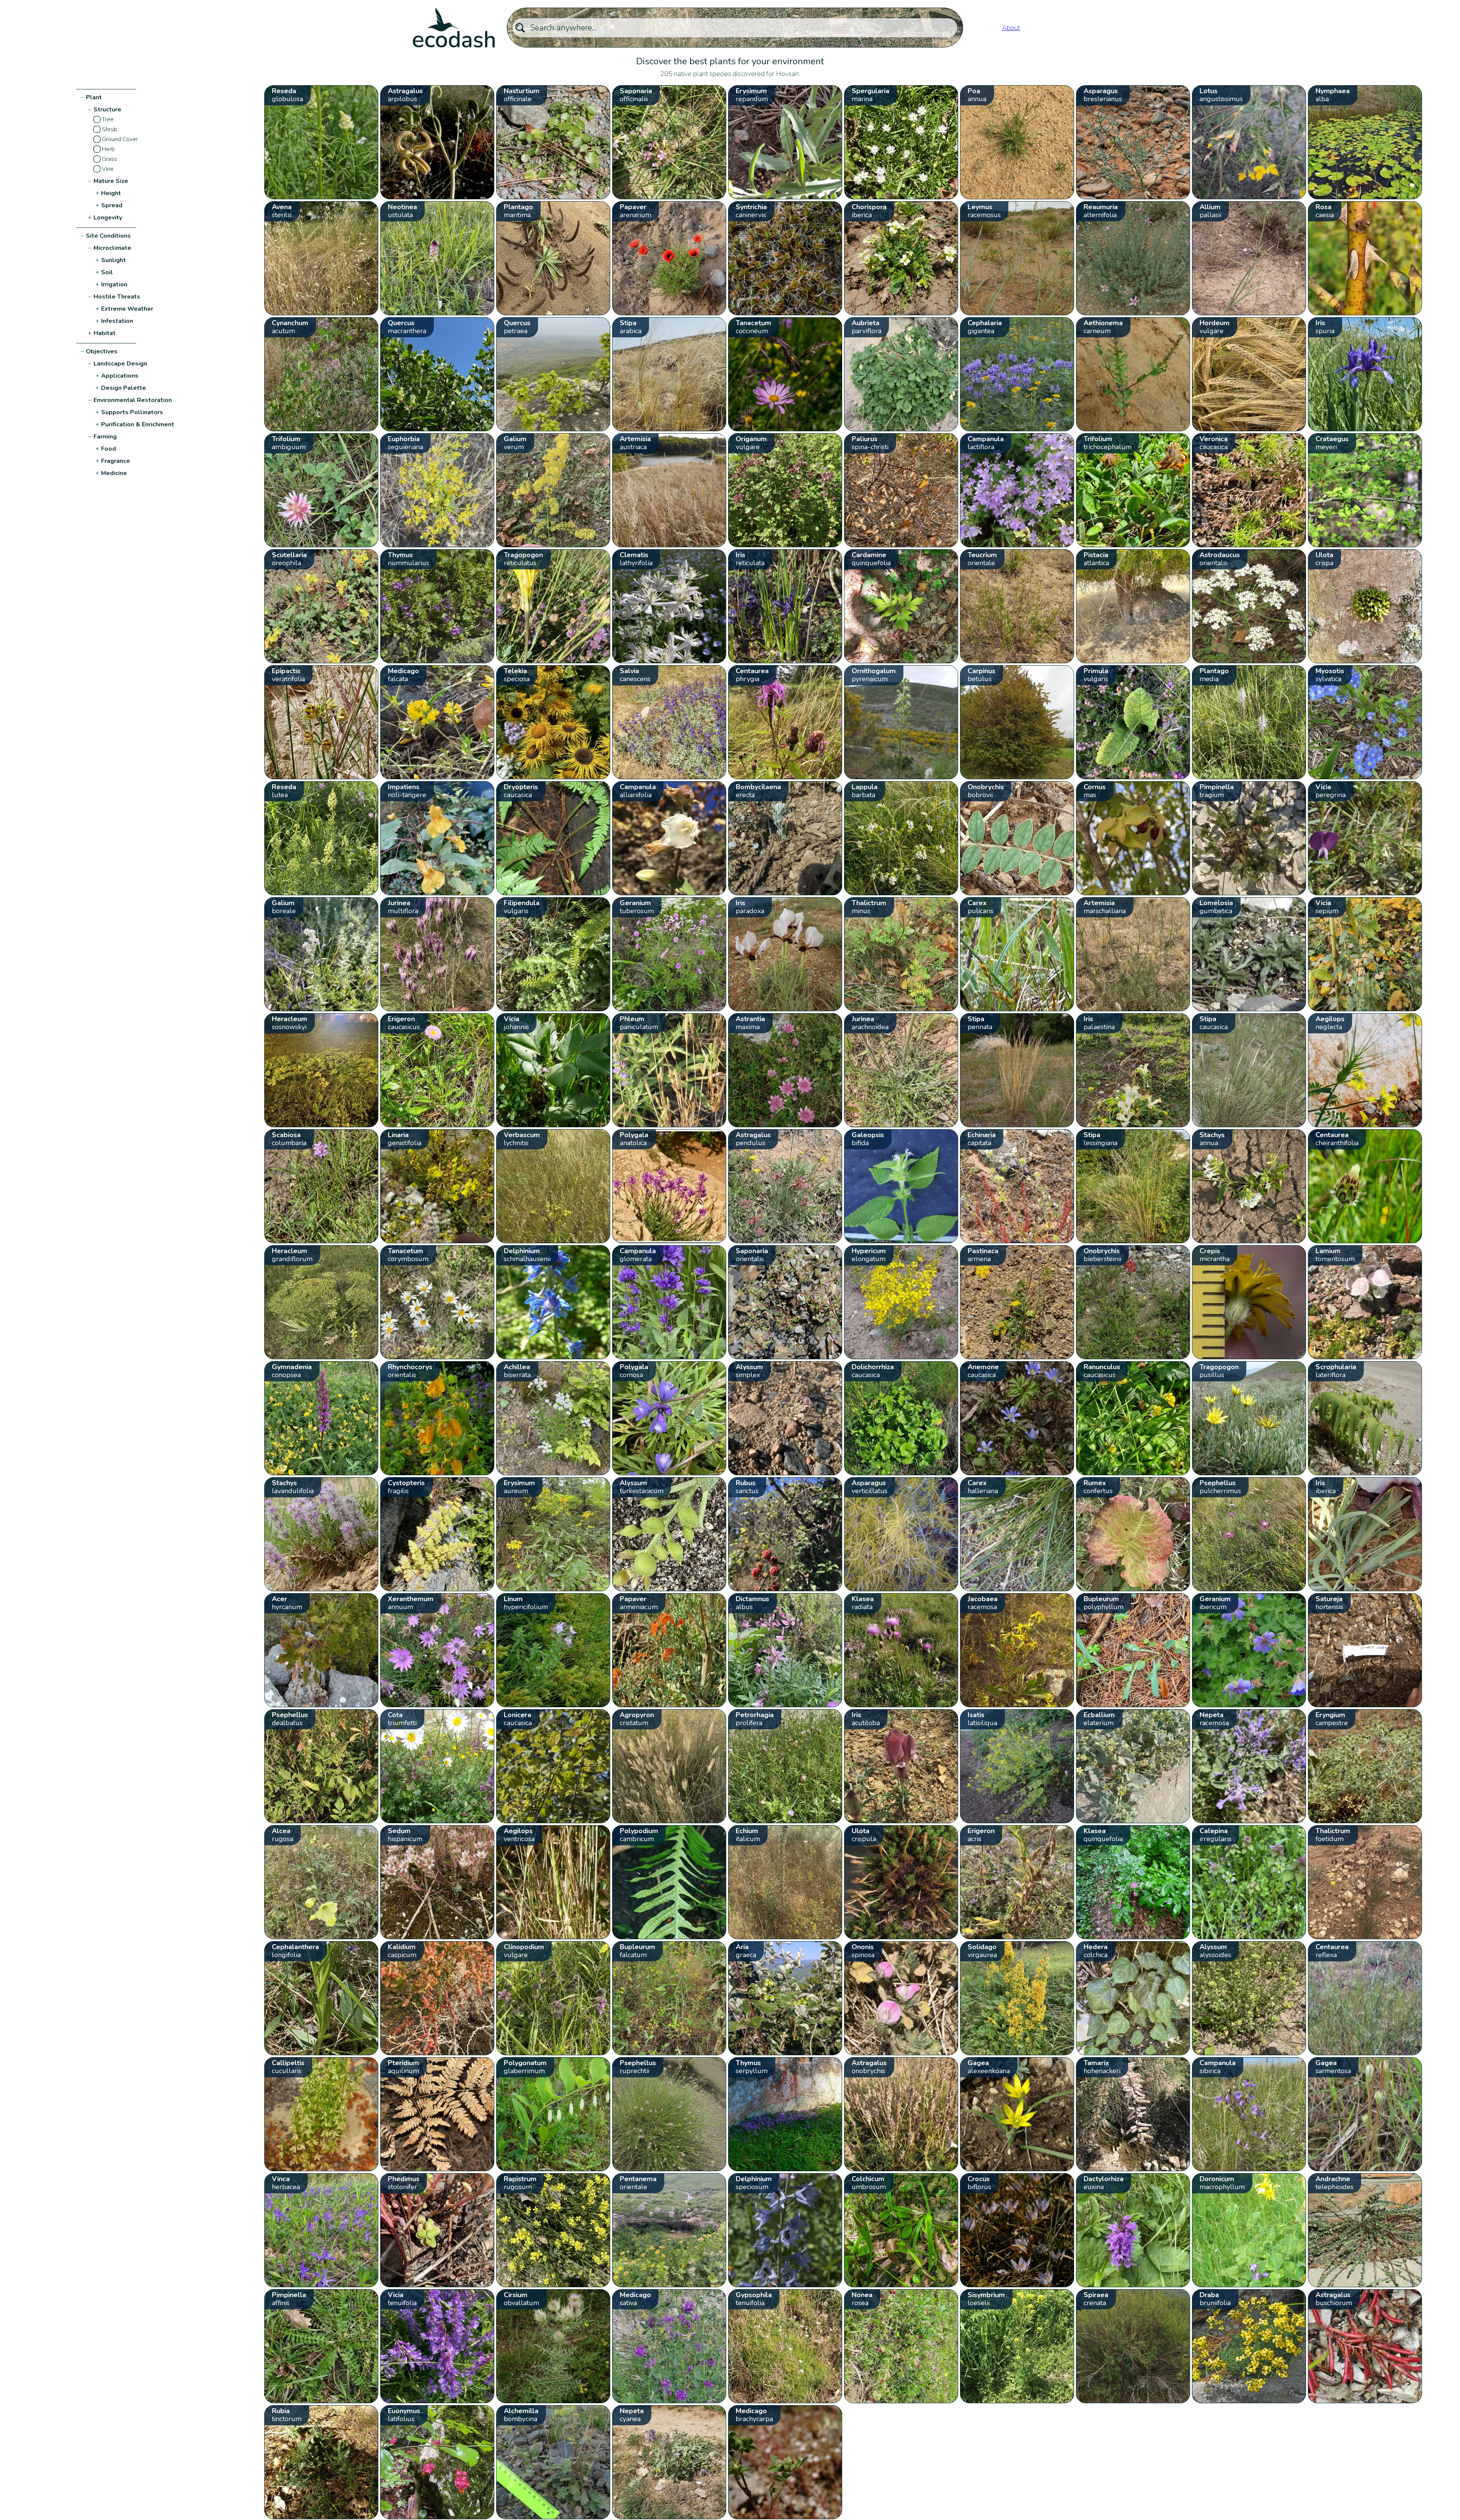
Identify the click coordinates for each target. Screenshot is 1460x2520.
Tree (108, 119)
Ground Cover (120, 139)
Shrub (109, 129)
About (1011, 28)
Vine (108, 169)
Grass (109, 159)
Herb (108, 149)
